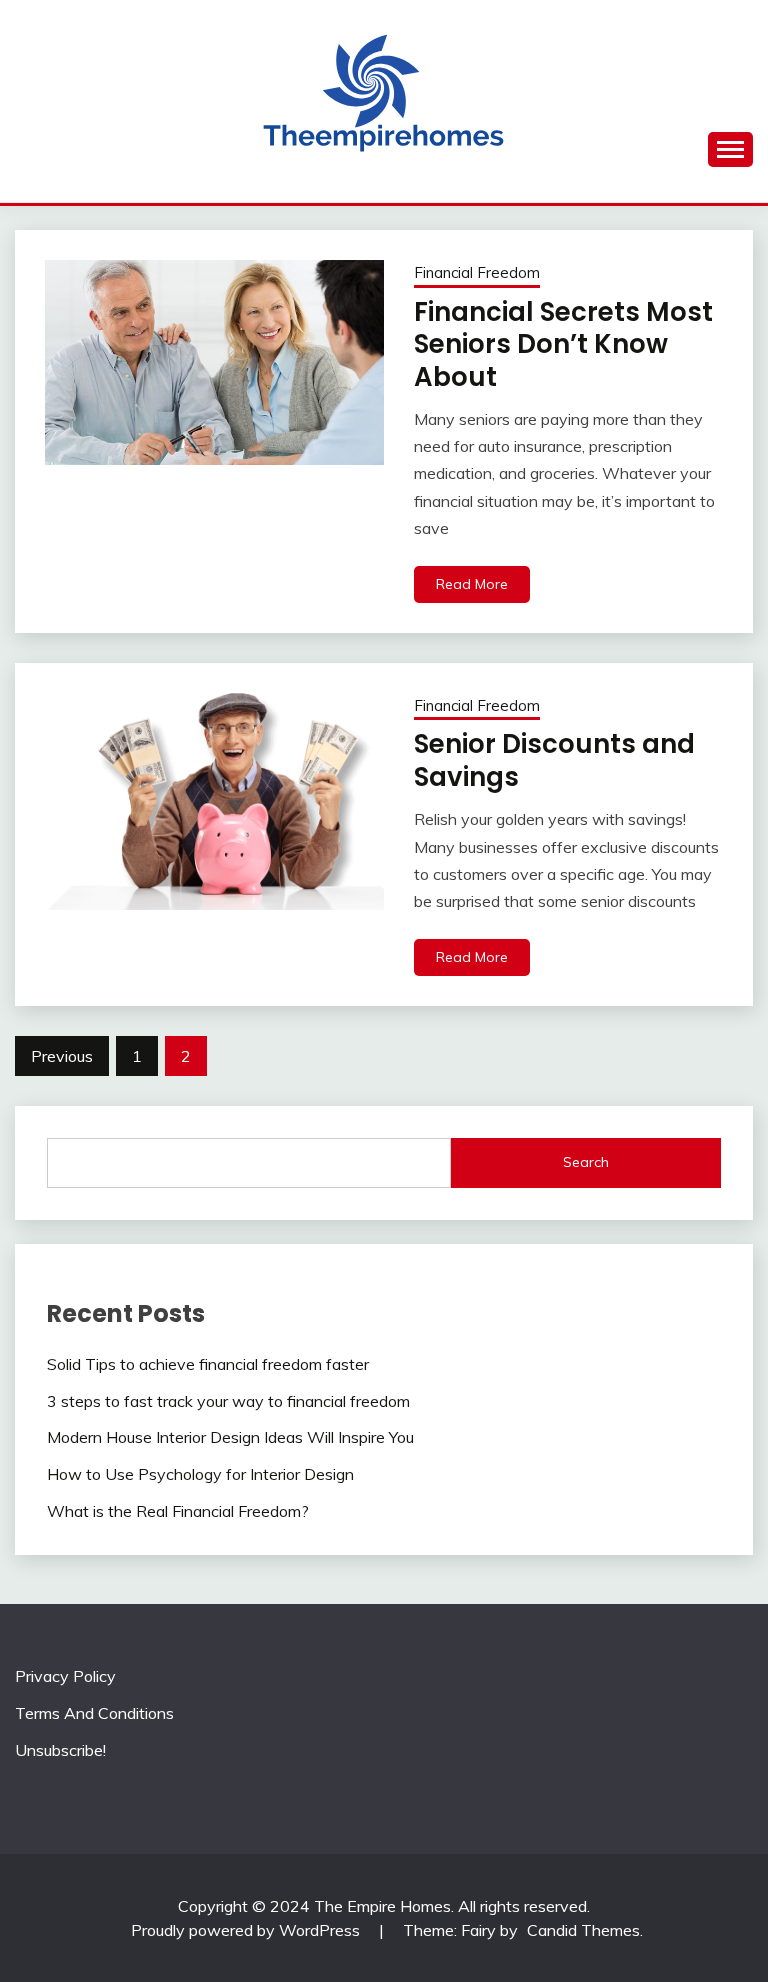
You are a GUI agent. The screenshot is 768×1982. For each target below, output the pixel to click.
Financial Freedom (477, 272)
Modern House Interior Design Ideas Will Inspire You (230, 1437)
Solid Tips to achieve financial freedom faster (208, 1364)
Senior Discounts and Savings (554, 760)
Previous (62, 1056)
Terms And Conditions (94, 1713)
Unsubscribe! (60, 1750)
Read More (472, 584)
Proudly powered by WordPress (247, 1930)
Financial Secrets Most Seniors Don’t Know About (563, 344)
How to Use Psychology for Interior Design (200, 1474)
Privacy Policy (65, 1676)
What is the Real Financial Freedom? (178, 1511)
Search (586, 1162)
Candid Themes (583, 1930)
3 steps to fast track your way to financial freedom (228, 1401)
